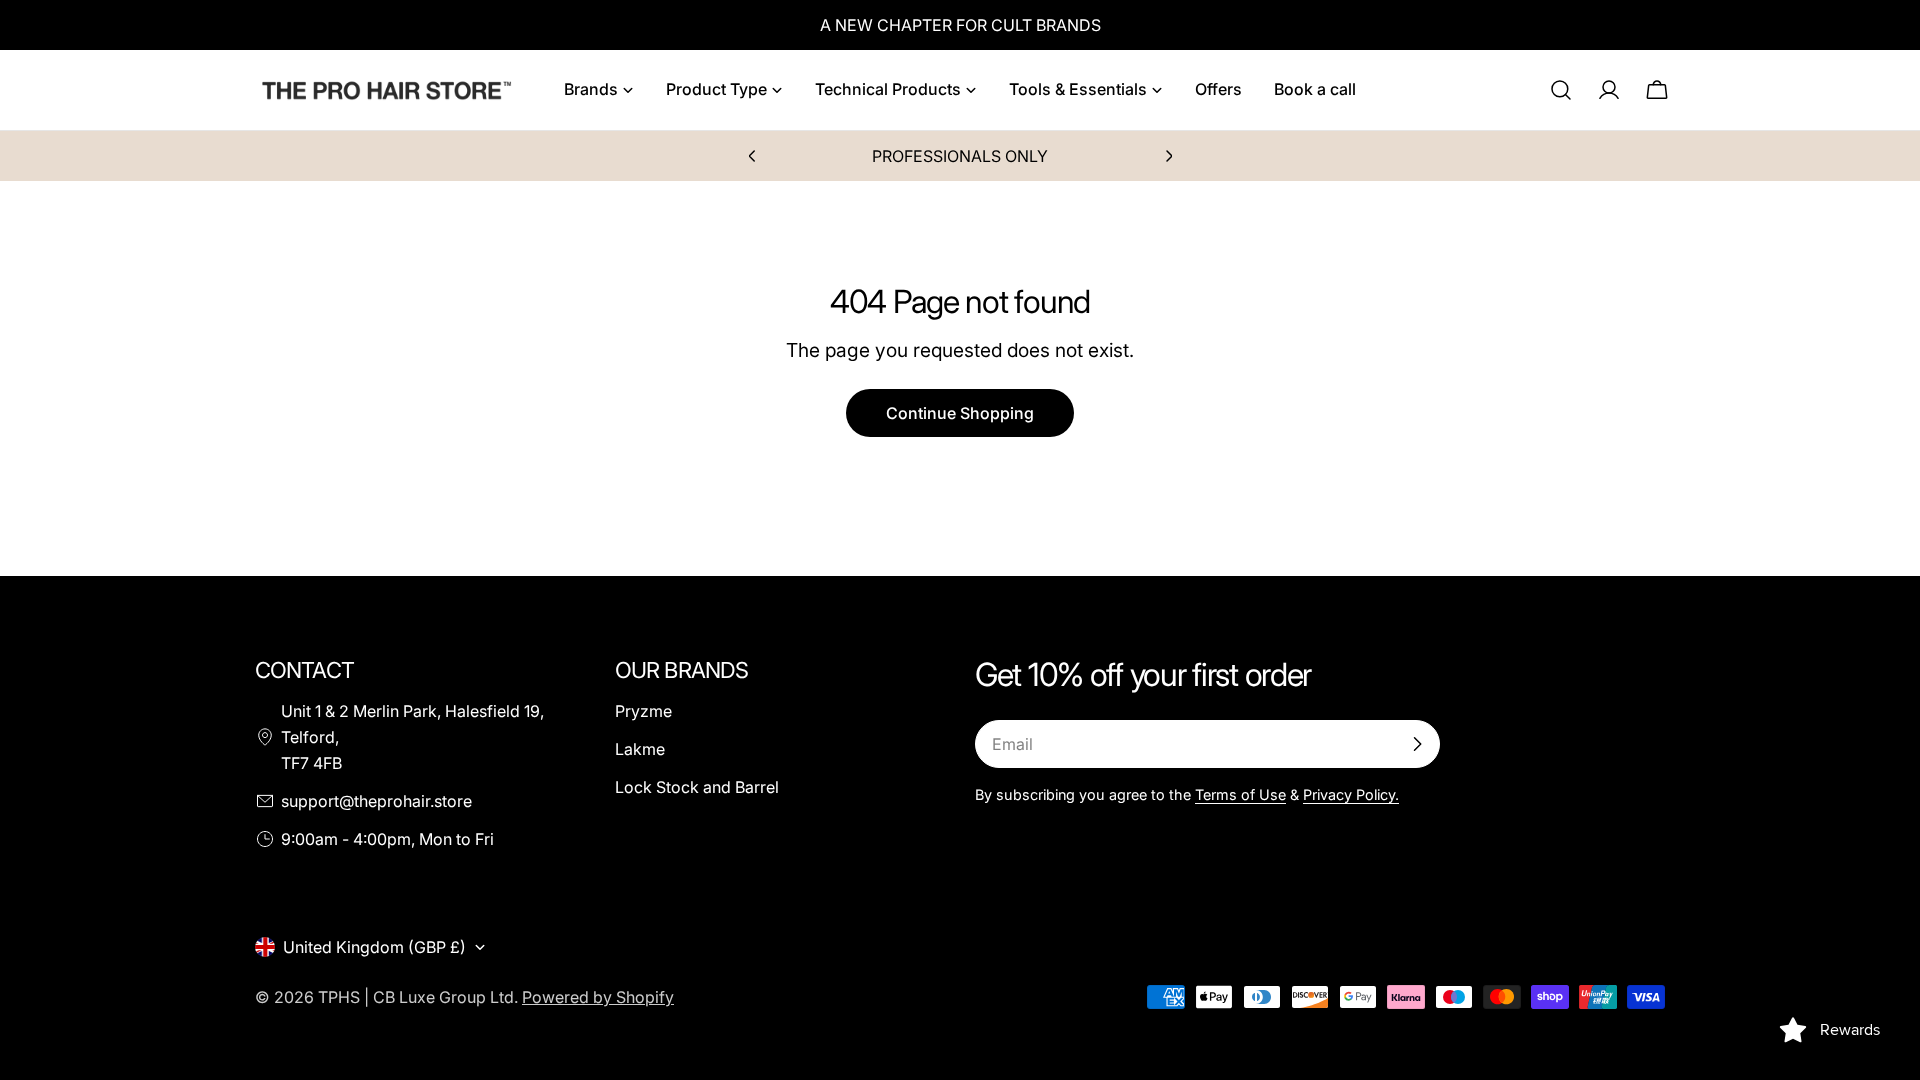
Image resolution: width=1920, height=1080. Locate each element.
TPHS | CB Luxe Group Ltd (416, 997)
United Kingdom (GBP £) (374, 947)
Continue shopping (960, 413)
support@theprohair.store (376, 801)
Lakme (640, 749)
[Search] (1561, 90)
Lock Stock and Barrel (697, 787)
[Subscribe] (1417, 744)
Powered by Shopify (598, 997)
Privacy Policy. (1351, 794)
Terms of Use (1240, 794)
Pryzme (643, 711)
